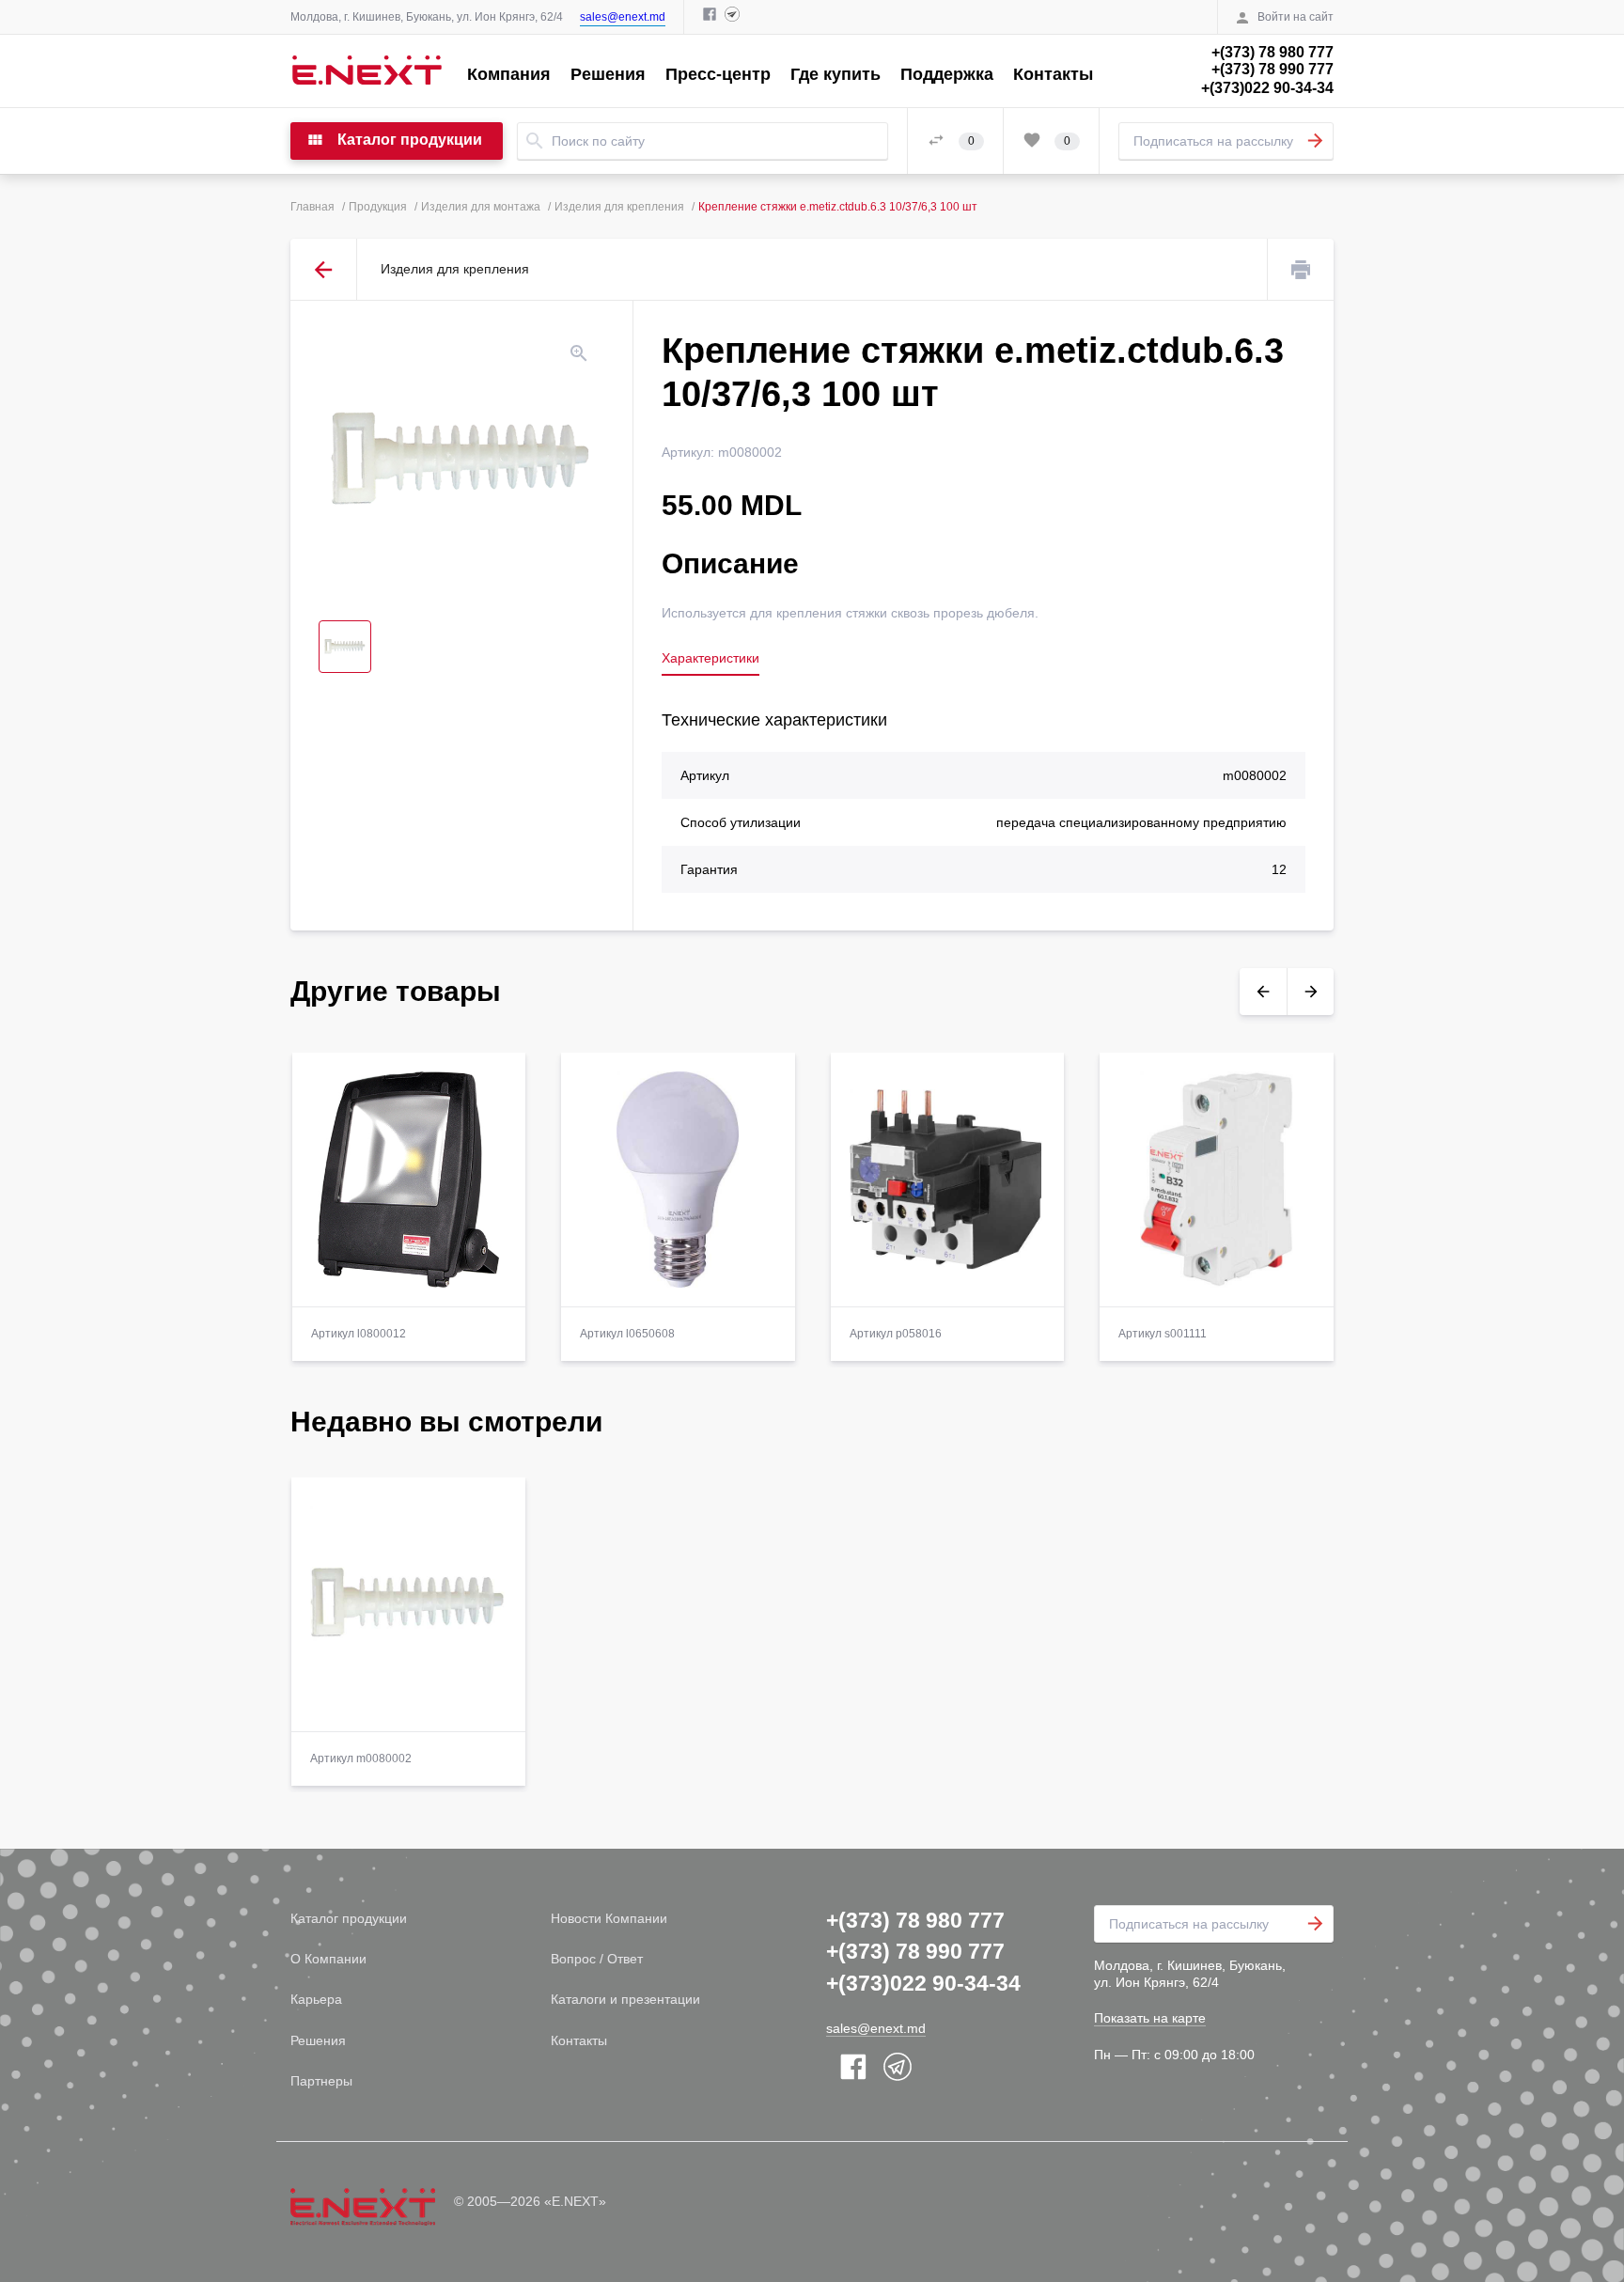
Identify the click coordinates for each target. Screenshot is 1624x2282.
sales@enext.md (623, 17)
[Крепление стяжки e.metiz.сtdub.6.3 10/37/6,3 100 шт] (461, 461)
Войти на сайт (1296, 17)
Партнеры (321, 2081)
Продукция (378, 207)
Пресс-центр (718, 74)
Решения (608, 74)
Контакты (1053, 74)
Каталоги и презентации (625, 1999)
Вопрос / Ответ (597, 1959)
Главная (312, 207)
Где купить (835, 74)
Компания (509, 74)
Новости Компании (609, 1918)
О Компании (328, 1959)
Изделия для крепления (619, 207)
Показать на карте (1150, 2018)
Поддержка (947, 74)
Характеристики (710, 658)
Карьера (316, 1999)
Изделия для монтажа (481, 207)
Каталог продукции (349, 1918)
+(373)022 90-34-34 (1267, 88)
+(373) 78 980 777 (1273, 52)
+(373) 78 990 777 (1273, 69)
